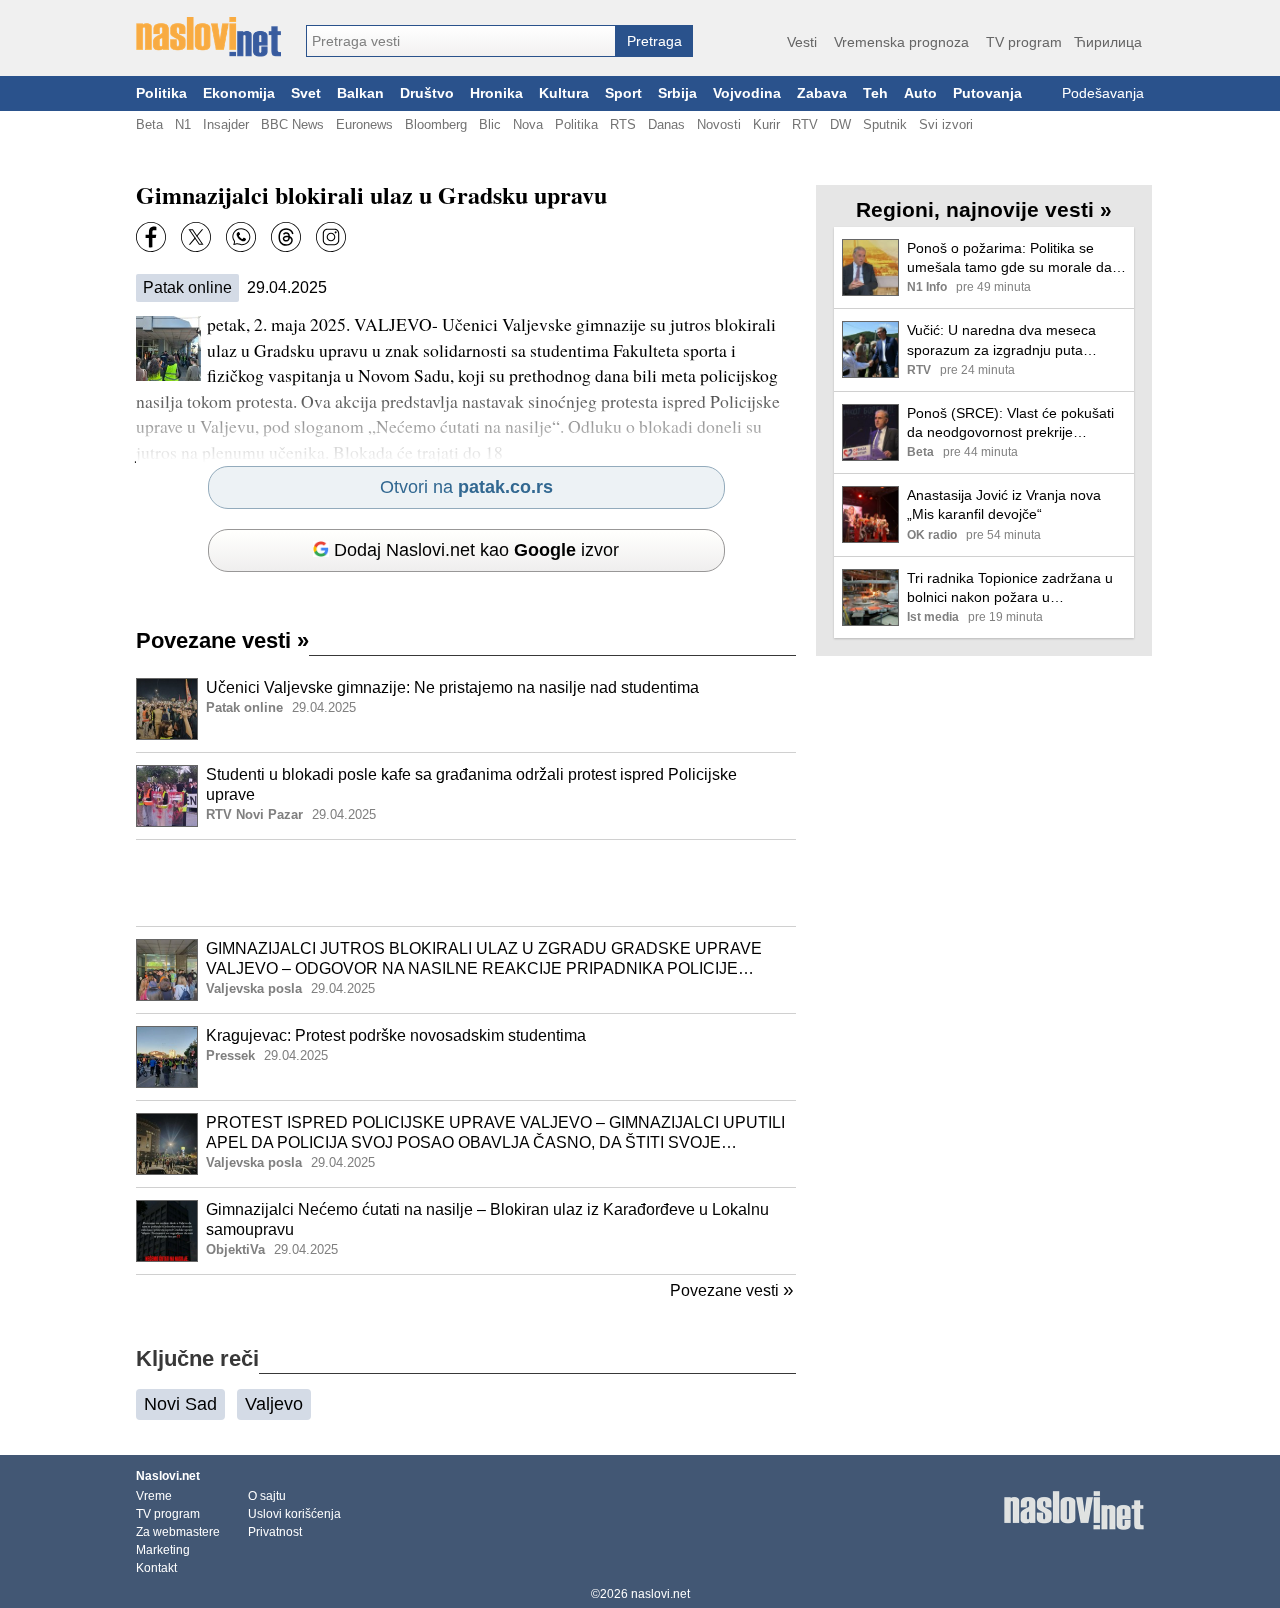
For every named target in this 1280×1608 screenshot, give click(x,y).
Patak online (187, 287)
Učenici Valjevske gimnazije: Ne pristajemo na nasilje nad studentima (452, 687)
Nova (528, 124)
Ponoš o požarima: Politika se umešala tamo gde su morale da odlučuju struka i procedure (1009, 258)
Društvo (427, 93)
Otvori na (466, 487)
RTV (805, 124)
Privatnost (275, 1532)
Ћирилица (1108, 42)
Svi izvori (946, 124)
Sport (623, 93)
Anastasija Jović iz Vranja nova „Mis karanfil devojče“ (1004, 504)
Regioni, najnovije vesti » (984, 209)
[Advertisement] (466, 883)
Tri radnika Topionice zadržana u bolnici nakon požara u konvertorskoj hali (1010, 588)
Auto (920, 93)
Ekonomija (239, 93)
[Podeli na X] (196, 237)
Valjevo (274, 1404)
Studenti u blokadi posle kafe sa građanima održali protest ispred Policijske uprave (471, 785)
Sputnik (885, 124)
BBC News (292, 124)
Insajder (226, 124)
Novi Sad (180, 1404)
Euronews (364, 124)
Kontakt (156, 1568)
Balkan (360, 93)
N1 (183, 124)
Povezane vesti (222, 640)
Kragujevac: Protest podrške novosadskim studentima (396, 1035)
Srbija (677, 93)
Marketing (163, 1550)
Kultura (564, 93)
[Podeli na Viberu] (241, 237)
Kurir (766, 124)
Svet (306, 93)
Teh (875, 93)
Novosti (719, 124)
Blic (490, 124)
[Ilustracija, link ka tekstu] (167, 711)
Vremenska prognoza (901, 42)
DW (840, 124)
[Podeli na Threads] (286, 237)
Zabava (822, 93)
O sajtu (267, 1496)
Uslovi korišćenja (294, 1514)
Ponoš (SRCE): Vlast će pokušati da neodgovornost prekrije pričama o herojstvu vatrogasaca (1010, 423)
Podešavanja (1103, 93)
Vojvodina (747, 93)
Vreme (154, 1496)
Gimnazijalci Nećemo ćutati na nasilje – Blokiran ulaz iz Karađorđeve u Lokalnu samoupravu (487, 1220)
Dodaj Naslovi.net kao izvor (476, 550)
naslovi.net (660, 1594)
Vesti (802, 42)
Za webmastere (178, 1532)
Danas (666, 124)
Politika (161, 93)
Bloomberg (436, 124)
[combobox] (461, 41)
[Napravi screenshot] (331, 237)
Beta (149, 124)
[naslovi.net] (208, 37)
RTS (623, 124)
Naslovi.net (168, 1476)
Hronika (496, 93)
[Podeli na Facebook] (151, 237)
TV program (1024, 42)
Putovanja (987, 93)
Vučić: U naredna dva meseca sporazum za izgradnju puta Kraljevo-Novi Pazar (1001, 340)
